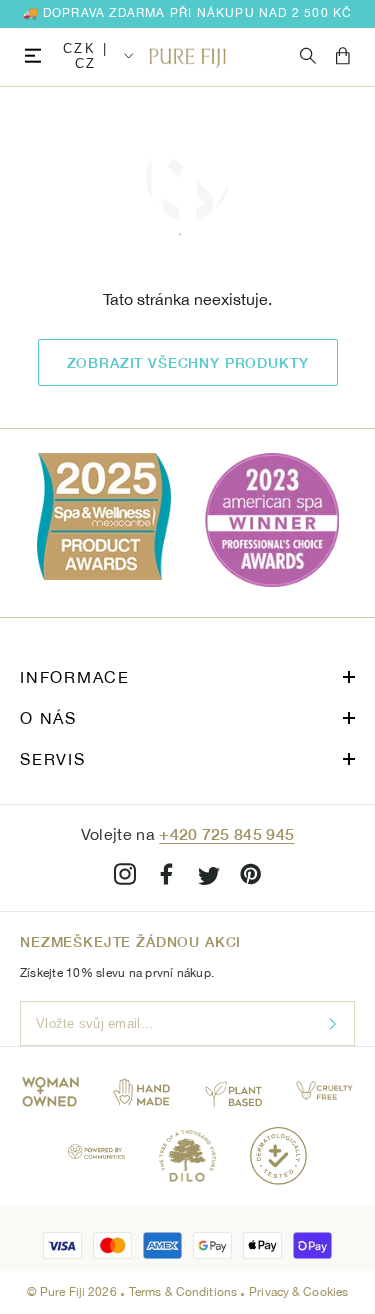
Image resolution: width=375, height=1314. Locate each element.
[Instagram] (125, 877)
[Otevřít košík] (343, 57)
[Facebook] (167, 877)
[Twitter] (209, 877)
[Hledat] (308, 56)
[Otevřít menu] (33, 56)
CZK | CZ (86, 56)
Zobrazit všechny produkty (188, 362)
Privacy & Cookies (298, 1292)
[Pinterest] (251, 877)
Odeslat (332, 1023)
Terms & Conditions (184, 1292)
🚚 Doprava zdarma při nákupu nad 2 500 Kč (188, 13)
